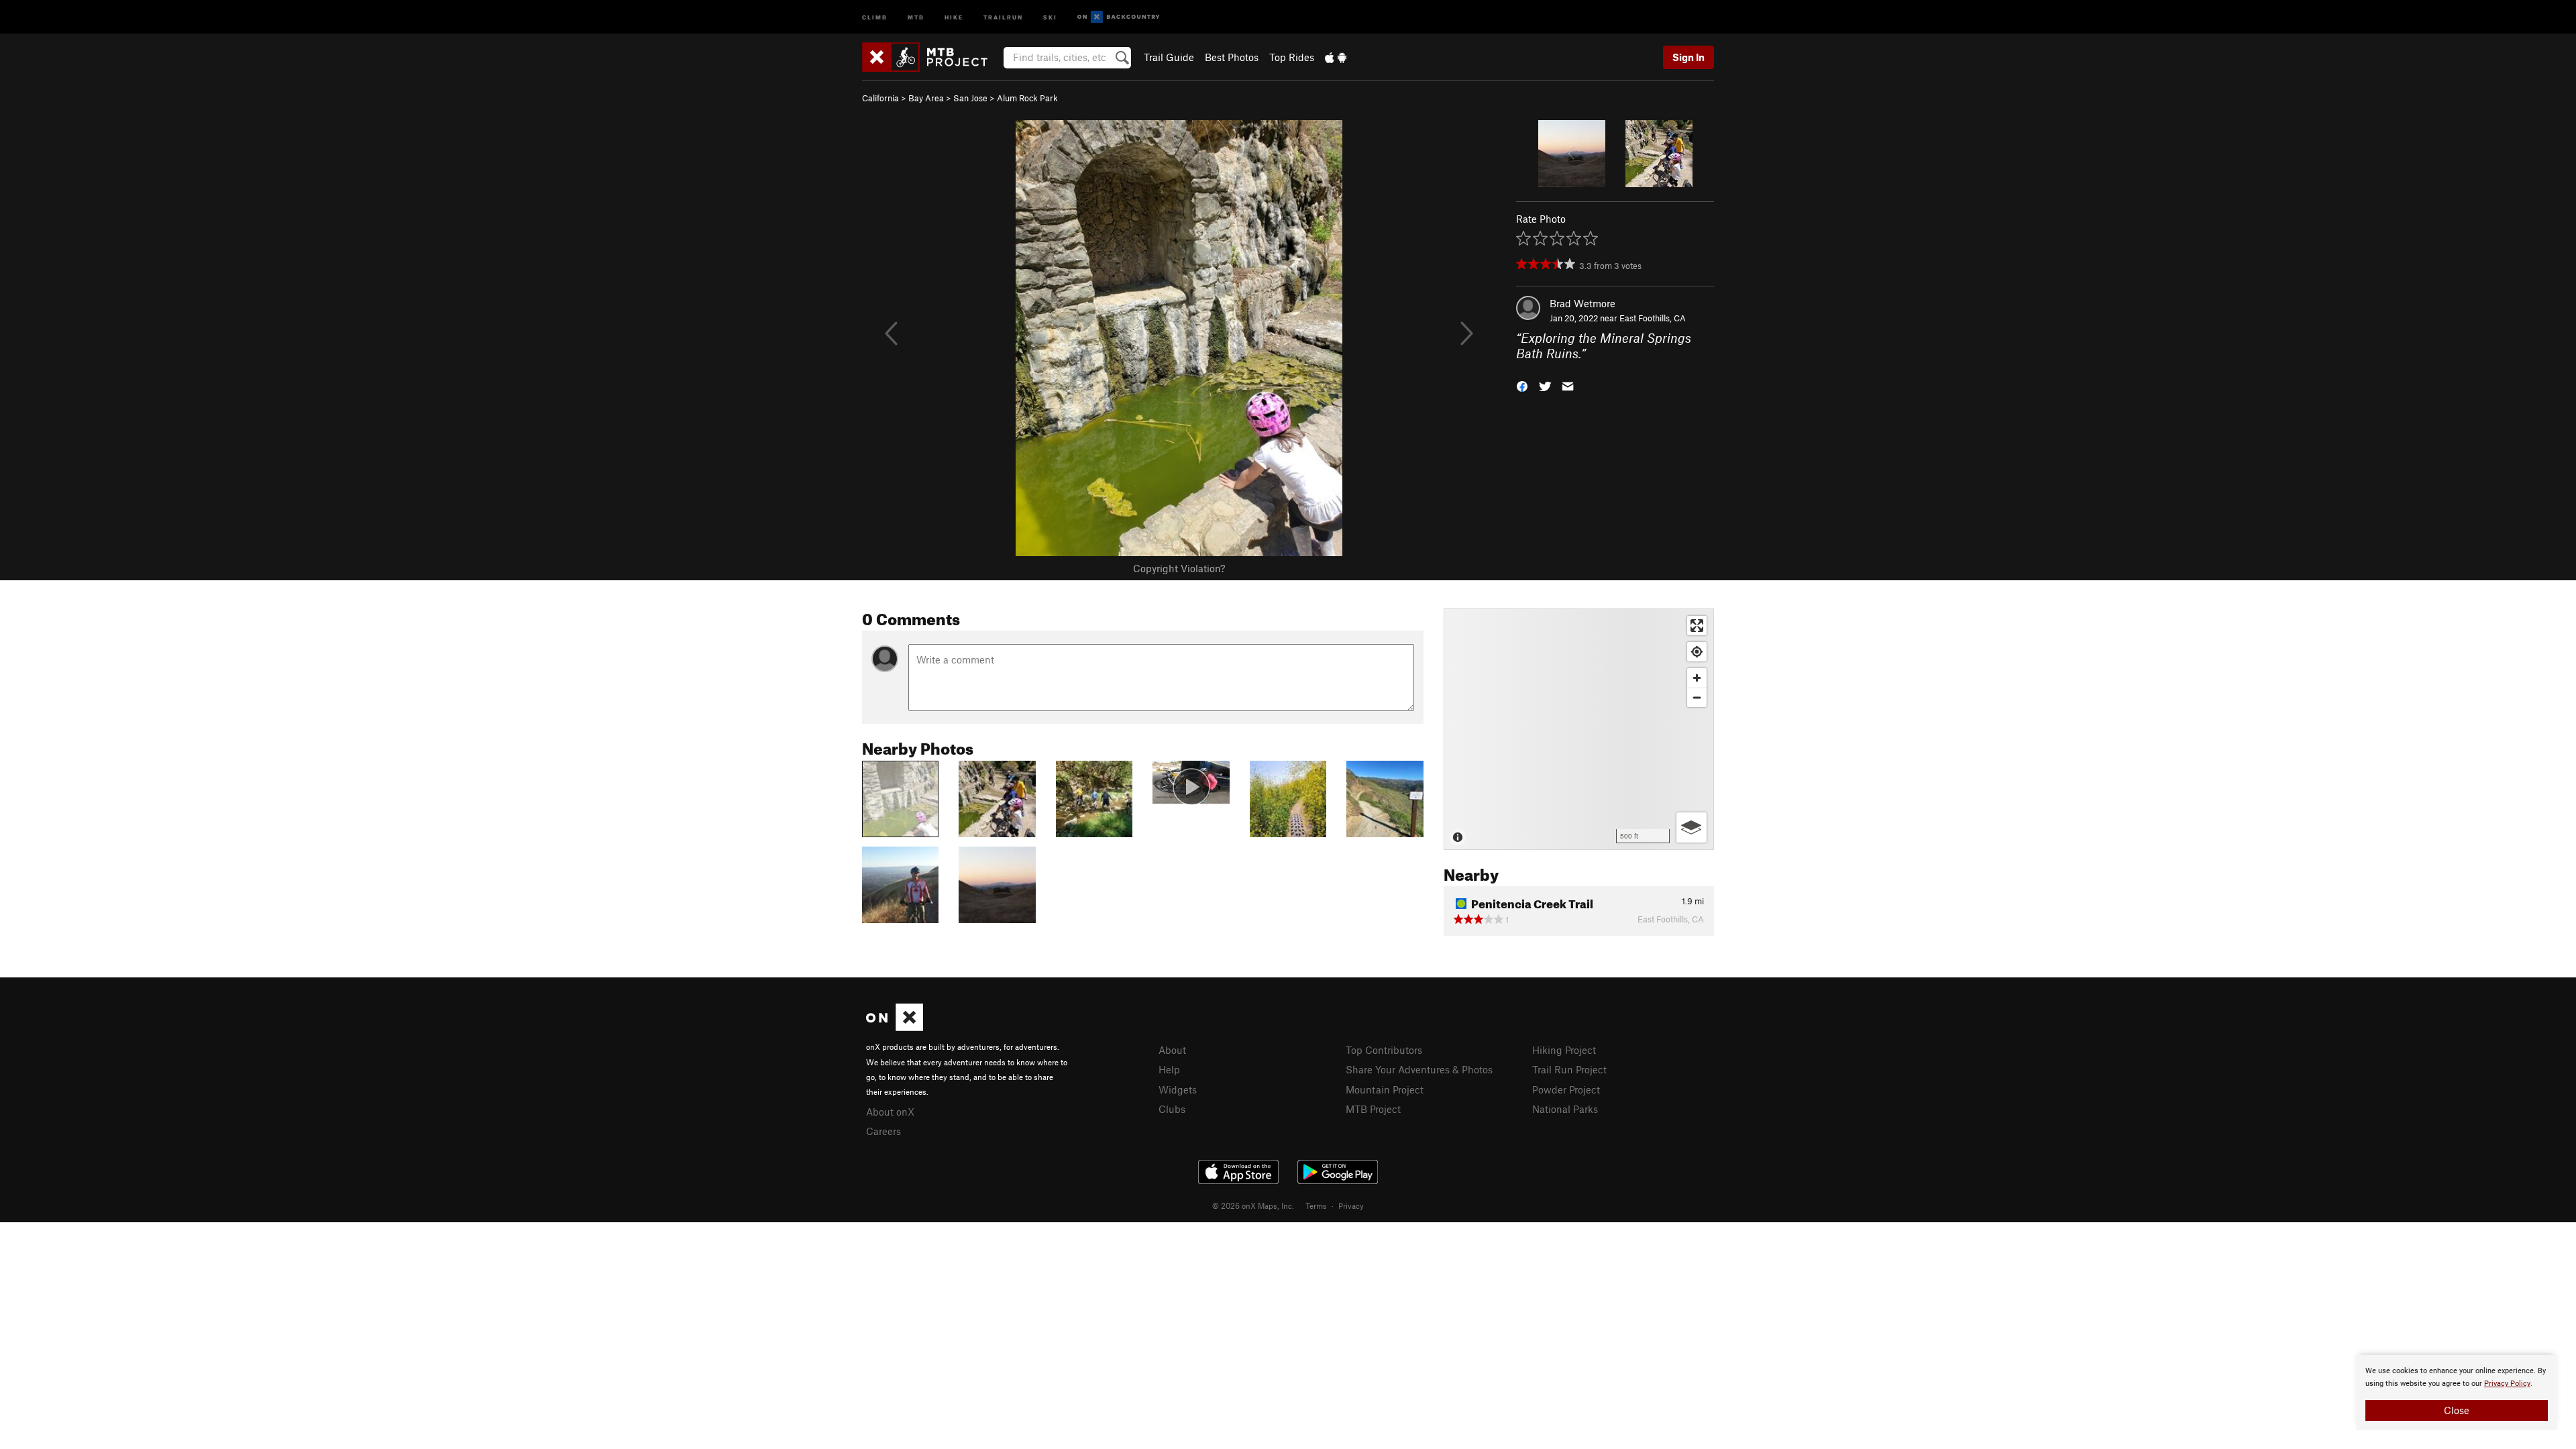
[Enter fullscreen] (1697, 626)
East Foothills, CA (1653, 318)
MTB (916, 16)
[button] (1522, 385)
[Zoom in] (1697, 678)
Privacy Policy (2507, 1384)
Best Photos (1232, 57)
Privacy (1351, 1205)
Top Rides (1292, 57)
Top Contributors (1384, 1050)
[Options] (1692, 827)
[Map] (1579, 729)
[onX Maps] (895, 1027)
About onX (890, 1112)
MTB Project (1373, 1109)
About (1172, 1050)
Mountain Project (1385, 1089)
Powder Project (1566, 1089)
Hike (954, 16)
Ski (1050, 16)
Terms (1316, 1205)
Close (2457, 1410)
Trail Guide (1169, 57)
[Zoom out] (1697, 697)
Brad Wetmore (1582, 303)
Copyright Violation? (1179, 568)
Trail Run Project (1569, 1069)
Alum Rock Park (1027, 98)
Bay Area (926, 98)
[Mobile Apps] (1336, 57)
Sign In (1688, 57)
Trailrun (1003, 16)
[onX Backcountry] (1119, 17)
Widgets (1178, 1089)
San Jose (970, 98)
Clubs (1172, 1109)
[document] (2457, 1393)
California (880, 98)
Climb (875, 16)
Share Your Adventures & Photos (1419, 1069)
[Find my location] (1697, 652)
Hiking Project (1564, 1050)
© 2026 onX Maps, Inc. (1253, 1205)
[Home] (931, 57)
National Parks (1565, 1109)
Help (1169, 1069)
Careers (883, 1131)
